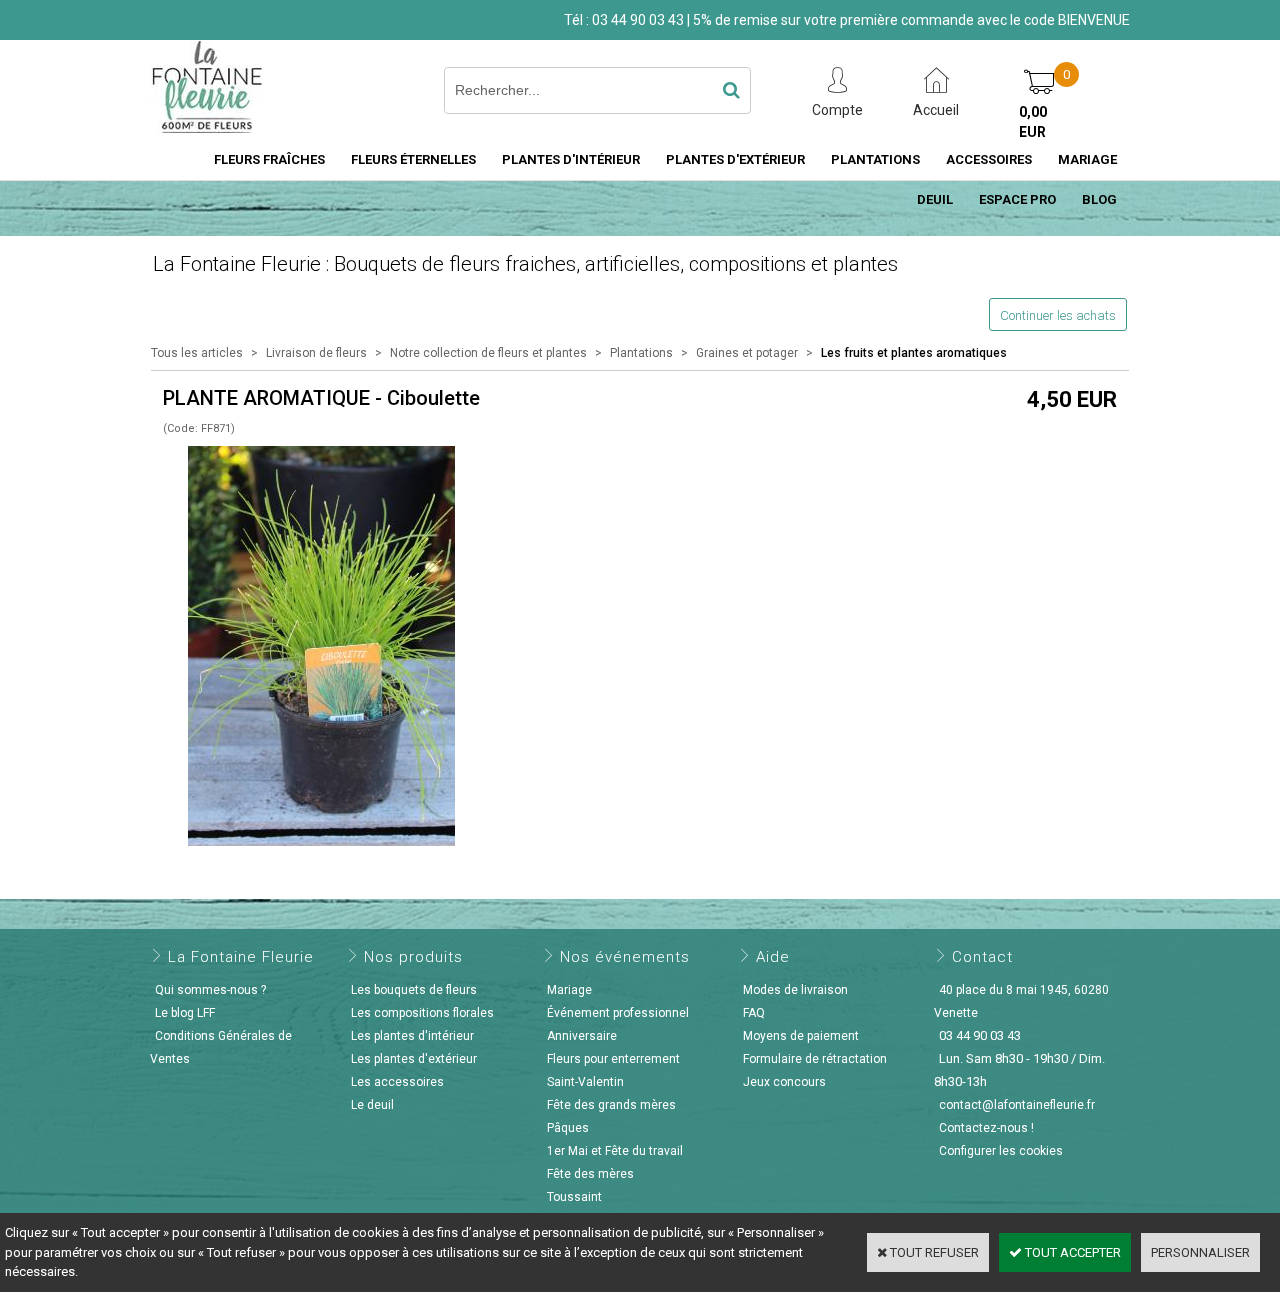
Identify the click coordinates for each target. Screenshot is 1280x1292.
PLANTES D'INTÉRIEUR (571, 159)
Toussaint (574, 1197)
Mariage (569, 990)
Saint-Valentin (585, 1082)
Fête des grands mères (611, 1105)
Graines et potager (747, 353)
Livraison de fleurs (316, 353)
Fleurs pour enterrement (613, 1059)
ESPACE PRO (1017, 199)
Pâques (568, 1128)
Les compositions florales (422, 1013)
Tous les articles (197, 353)
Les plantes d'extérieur (414, 1059)
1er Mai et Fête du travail (615, 1151)
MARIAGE (1087, 159)
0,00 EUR (1033, 122)
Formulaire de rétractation (815, 1059)
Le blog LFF (185, 1013)
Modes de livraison (795, 990)
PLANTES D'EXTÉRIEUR (735, 159)
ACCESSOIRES (989, 159)
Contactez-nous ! (986, 1128)
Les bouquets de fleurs (414, 990)
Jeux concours (784, 1082)
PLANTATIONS (875, 159)
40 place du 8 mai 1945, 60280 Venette (1021, 1001)
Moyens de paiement (801, 1036)
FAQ (754, 1013)
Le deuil (372, 1105)
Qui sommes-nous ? (210, 990)
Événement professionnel (618, 1013)
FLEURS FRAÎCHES (269, 159)
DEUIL (935, 199)
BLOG (1099, 199)
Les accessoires (397, 1082)
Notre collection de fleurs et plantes (488, 353)
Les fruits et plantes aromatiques (914, 353)
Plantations (641, 353)
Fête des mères (590, 1174)
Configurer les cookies (1001, 1151)
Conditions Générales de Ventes (221, 1047)
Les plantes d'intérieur (412, 1036)
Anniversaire (582, 1036)
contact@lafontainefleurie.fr (1017, 1105)
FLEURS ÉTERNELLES (413, 159)
